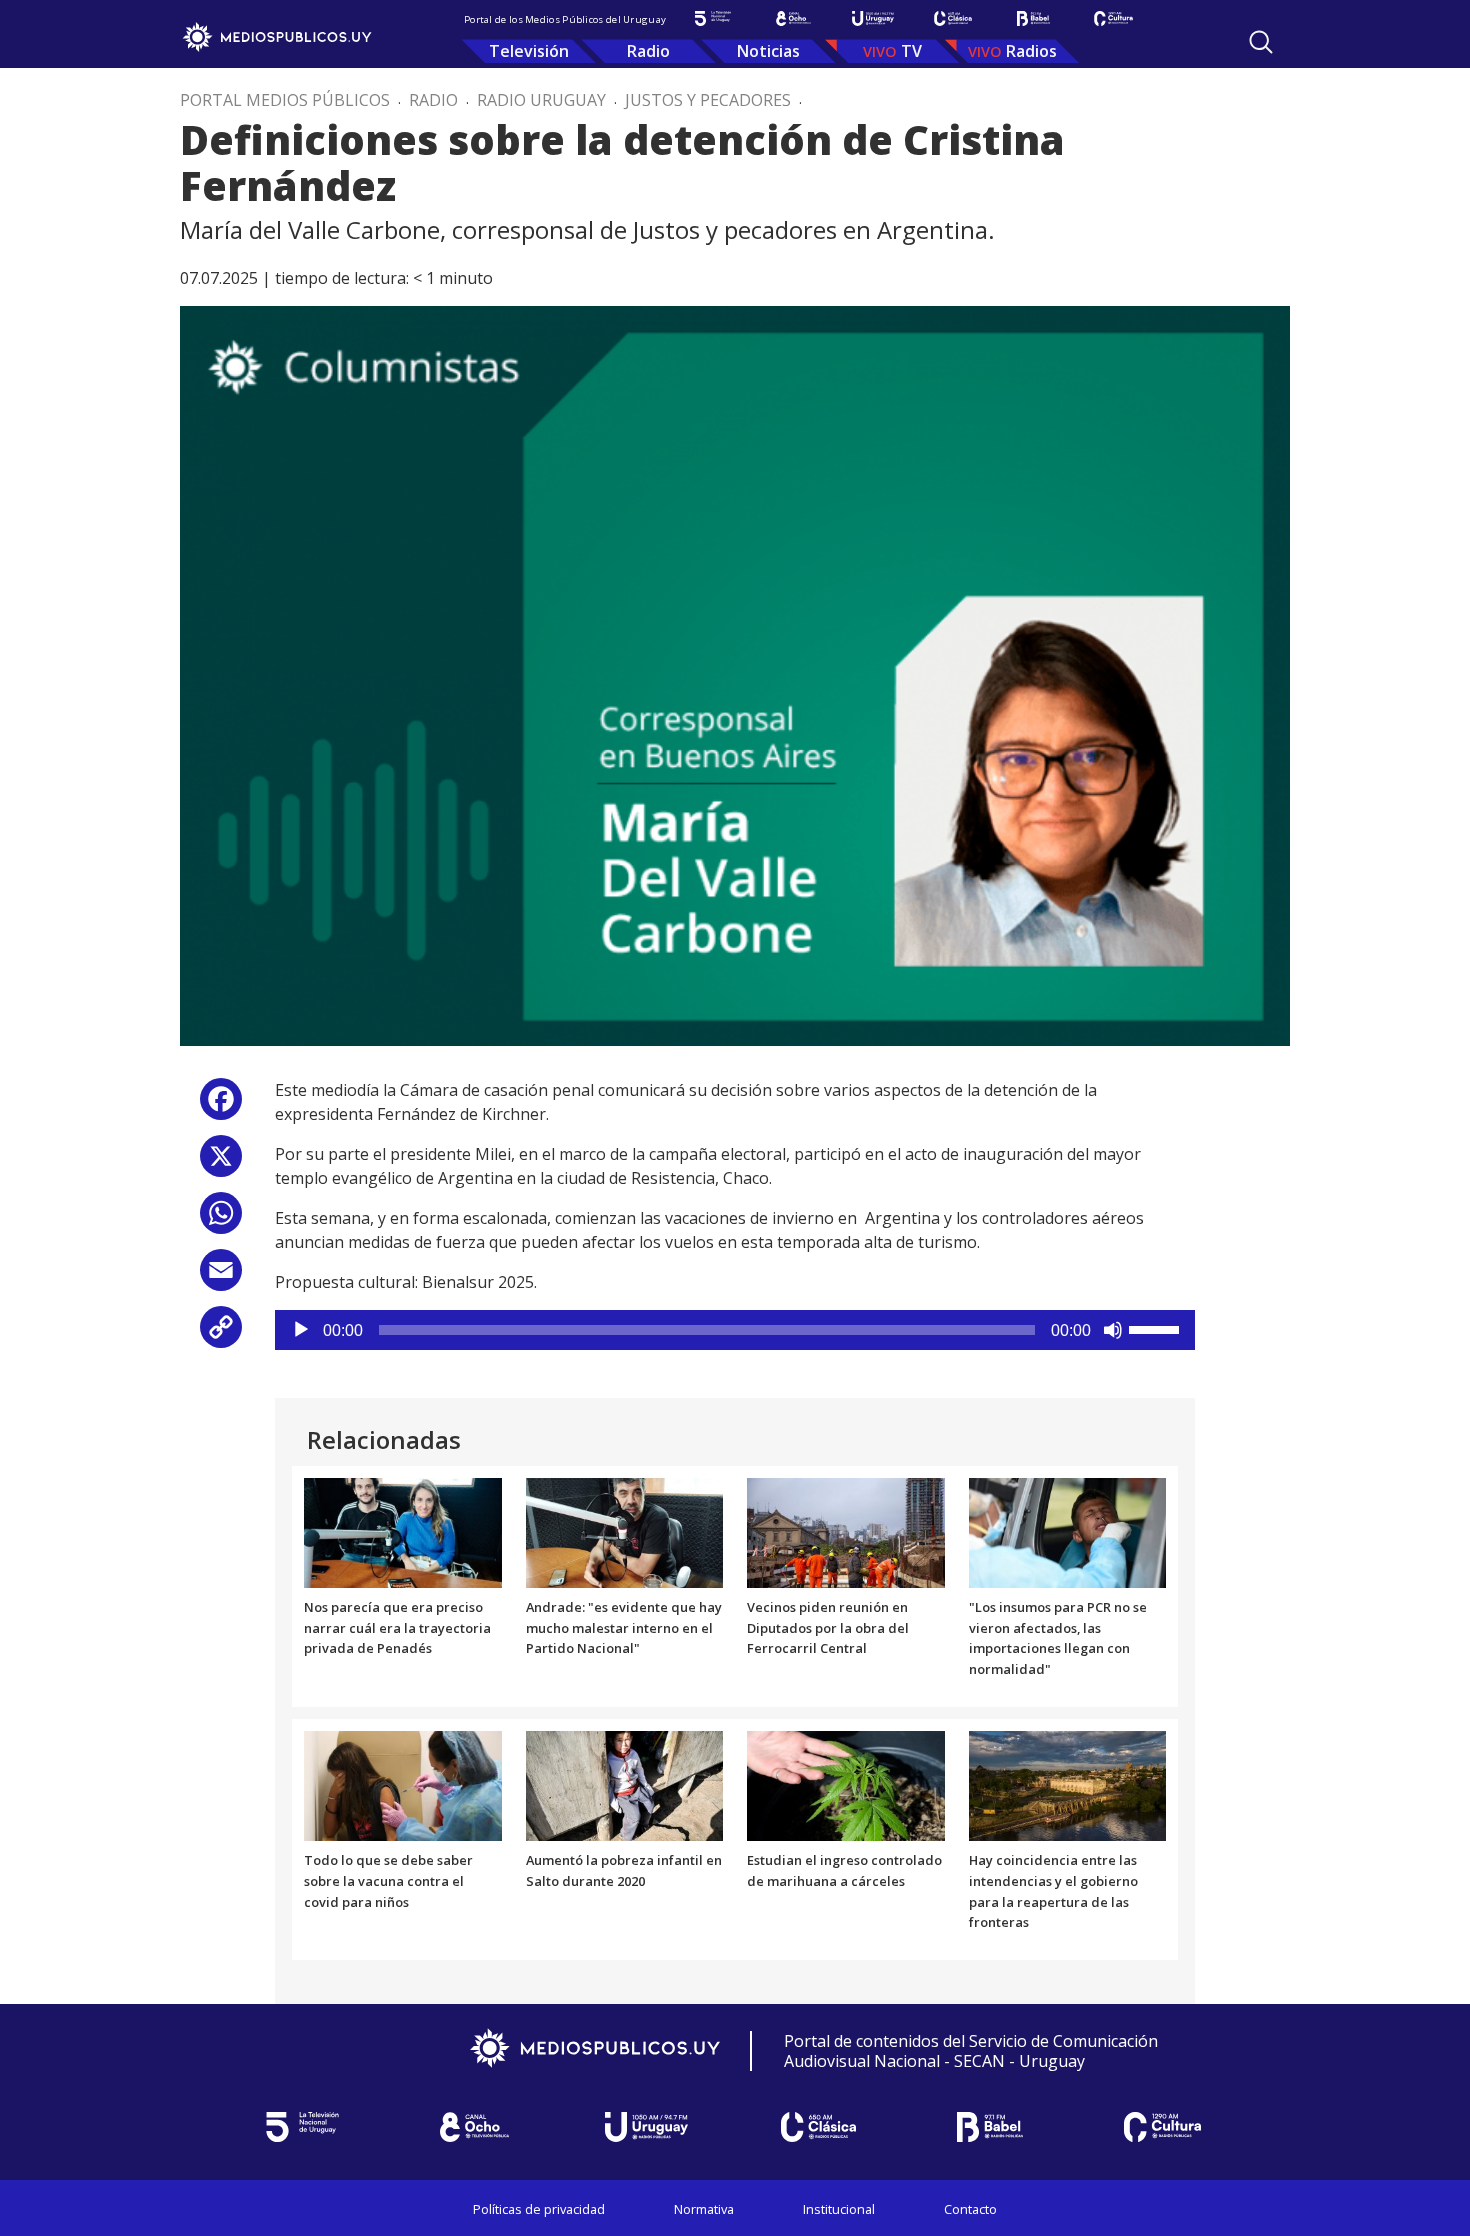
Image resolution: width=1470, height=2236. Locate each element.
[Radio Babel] (1033, 18)
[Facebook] (221, 1106)
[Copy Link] (221, 1334)
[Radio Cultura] (1113, 18)
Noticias (768, 51)
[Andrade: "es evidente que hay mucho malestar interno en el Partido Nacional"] (625, 1531)
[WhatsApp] (221, 1220)
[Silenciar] (1113, 1330)
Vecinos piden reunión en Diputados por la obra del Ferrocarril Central (828, 1628)
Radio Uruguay (541, 100)
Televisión (529, 51)
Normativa (704, 2209)
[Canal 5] (713, 18)
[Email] (221, 1277)
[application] (735, 1330)
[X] (221, 1163)
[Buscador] (1261, 42)
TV (911, 51)
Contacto (970, 2209)
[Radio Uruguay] (873, 18)
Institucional (839, 2209)
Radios (1031, 51)
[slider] (1157, 1328)
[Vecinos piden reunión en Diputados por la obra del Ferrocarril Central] (846, 1531)
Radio (648, 51)
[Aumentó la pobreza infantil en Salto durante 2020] (625, 1784)
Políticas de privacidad (539, 2209)
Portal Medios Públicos (285, 100)
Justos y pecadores (708, 100)
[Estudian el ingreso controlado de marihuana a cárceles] (846, 1784)
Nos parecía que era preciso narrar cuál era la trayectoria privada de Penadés (397, 1628)
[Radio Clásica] (953, 18)
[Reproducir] (301, 1330)
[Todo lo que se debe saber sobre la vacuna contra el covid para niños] (403, 1784)
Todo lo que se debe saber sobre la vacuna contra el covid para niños (388, 1881)
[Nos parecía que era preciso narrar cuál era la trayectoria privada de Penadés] (403, 1531)
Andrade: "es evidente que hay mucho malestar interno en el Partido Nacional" (624, 1628)
